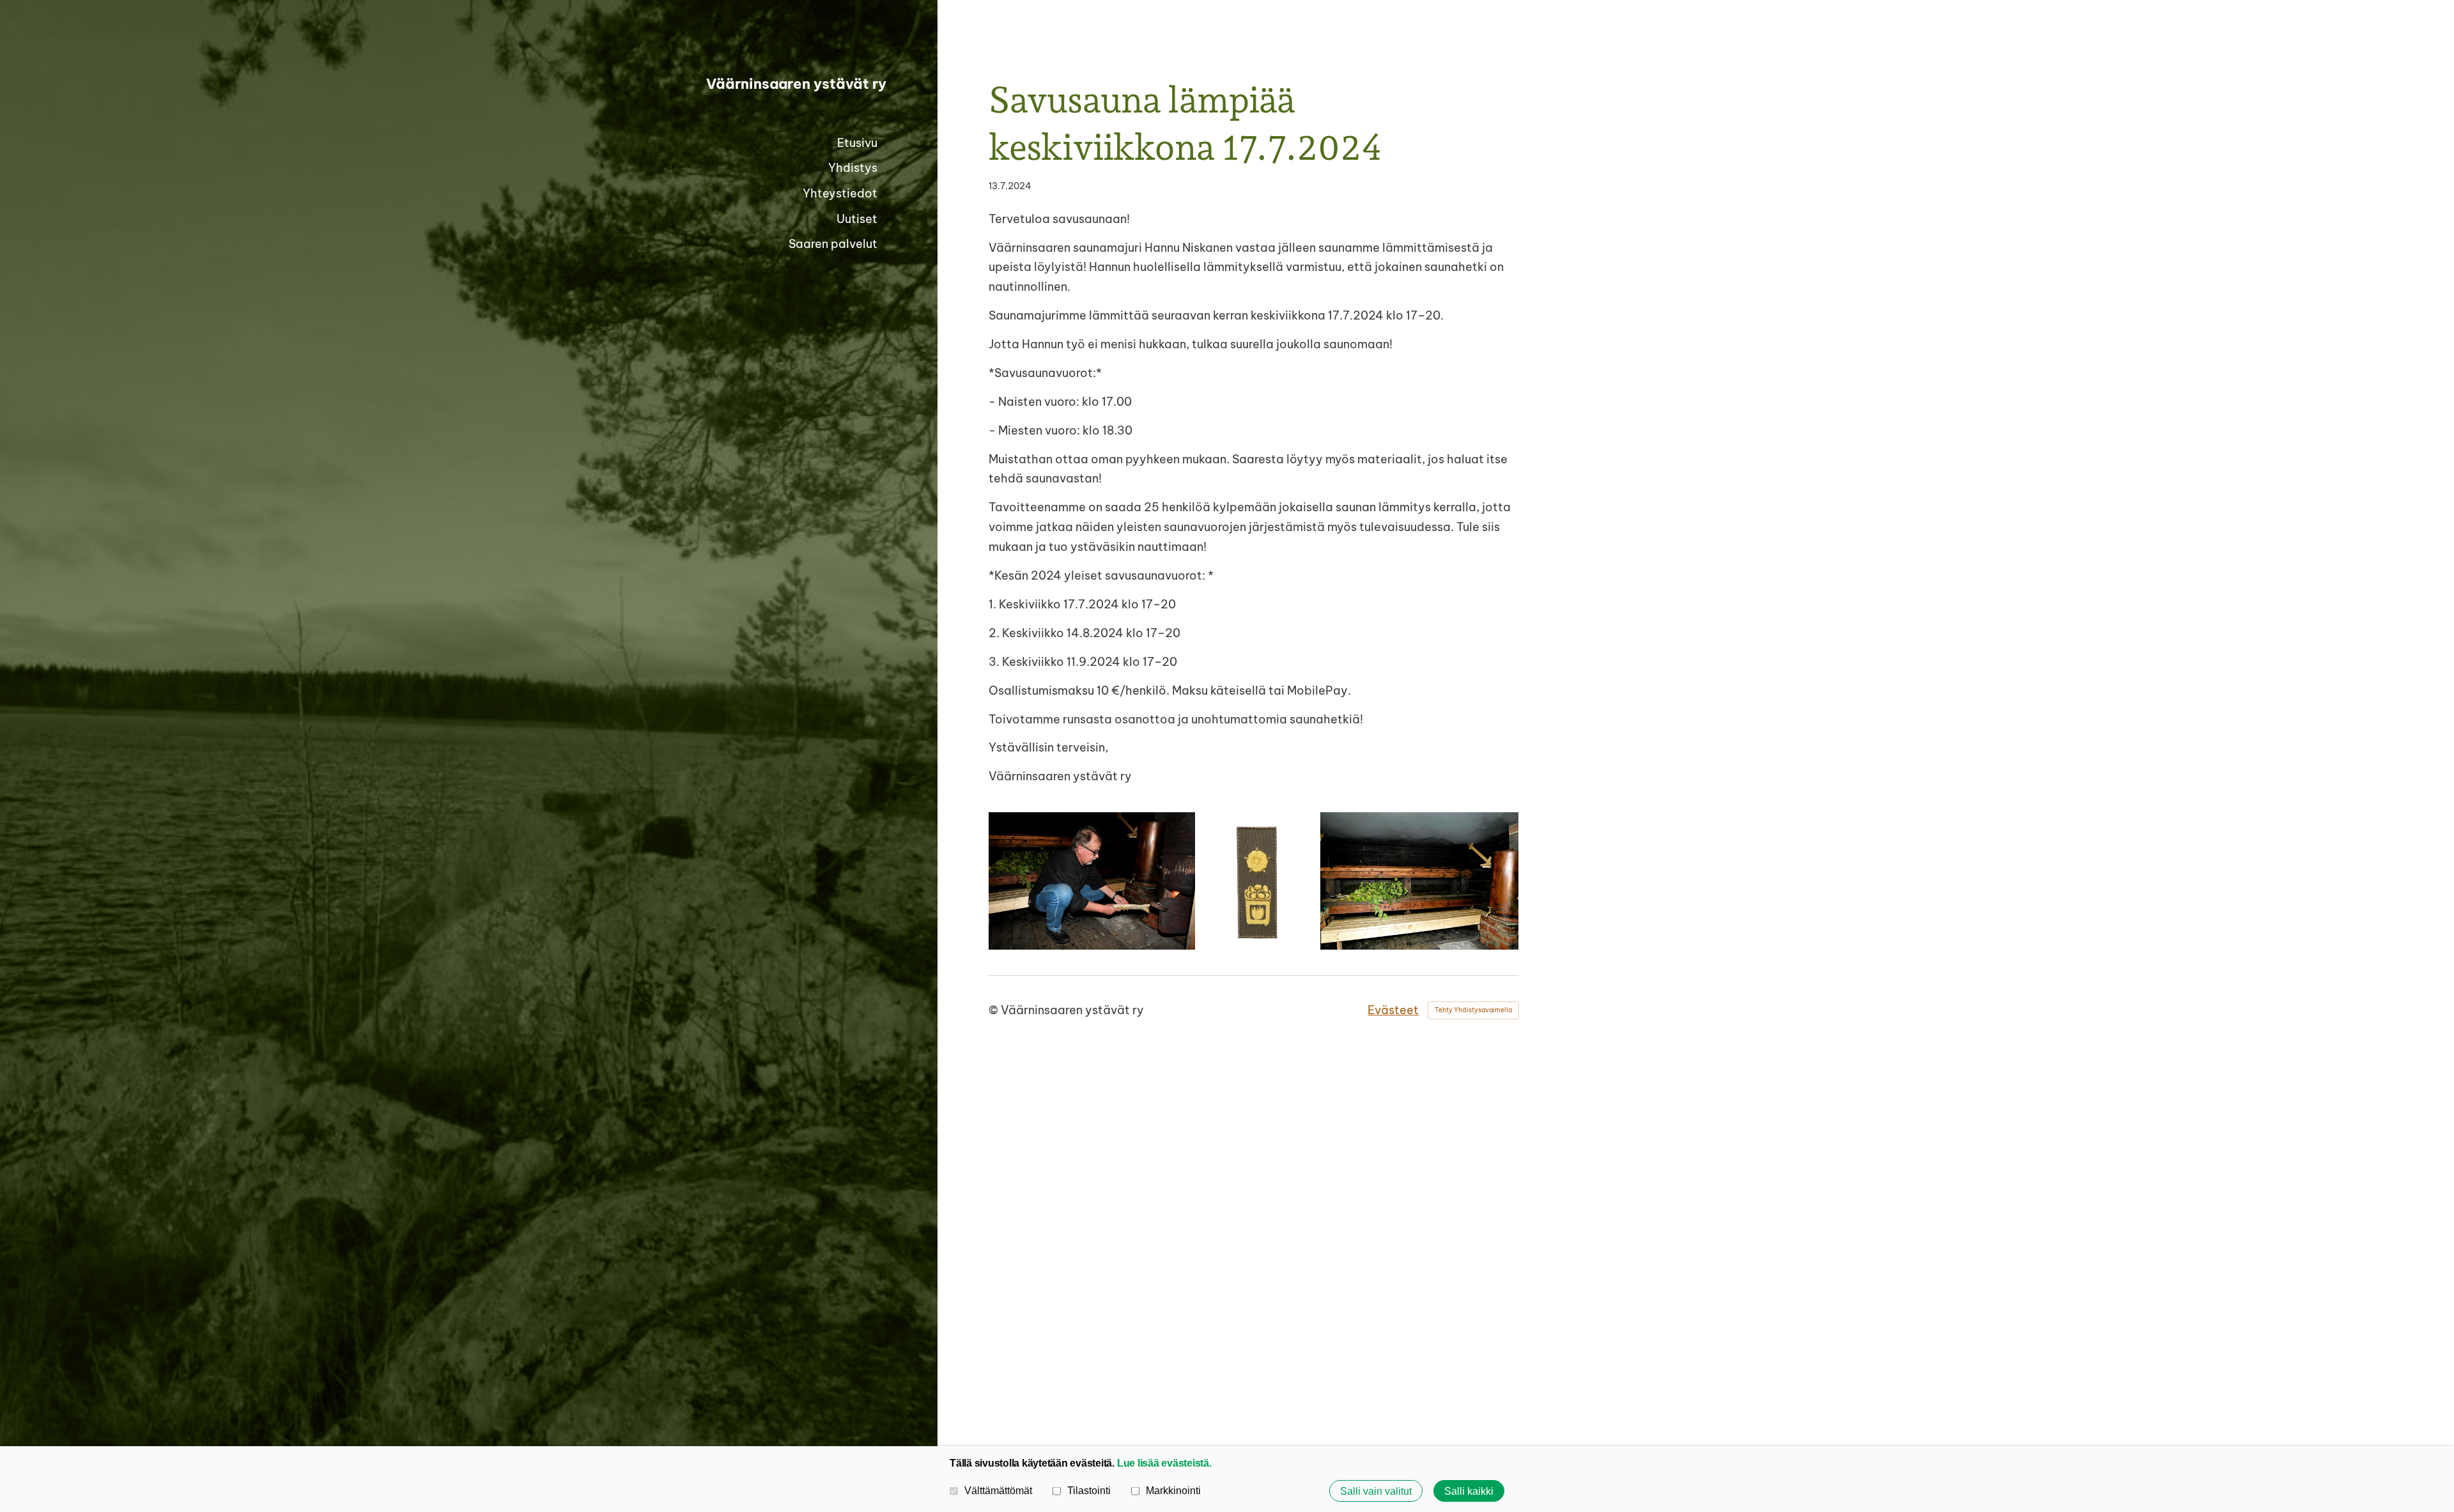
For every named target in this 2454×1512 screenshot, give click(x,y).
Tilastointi (1089, 1490)
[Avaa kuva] (1092, 881)
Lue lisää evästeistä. (1164, 1463)
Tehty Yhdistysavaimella (1473, 1010)
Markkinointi (1173, 1490)
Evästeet (1393, 1010)
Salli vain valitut (1376, 1491)
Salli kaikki (1469, 1491)
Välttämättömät (998, 1490)
